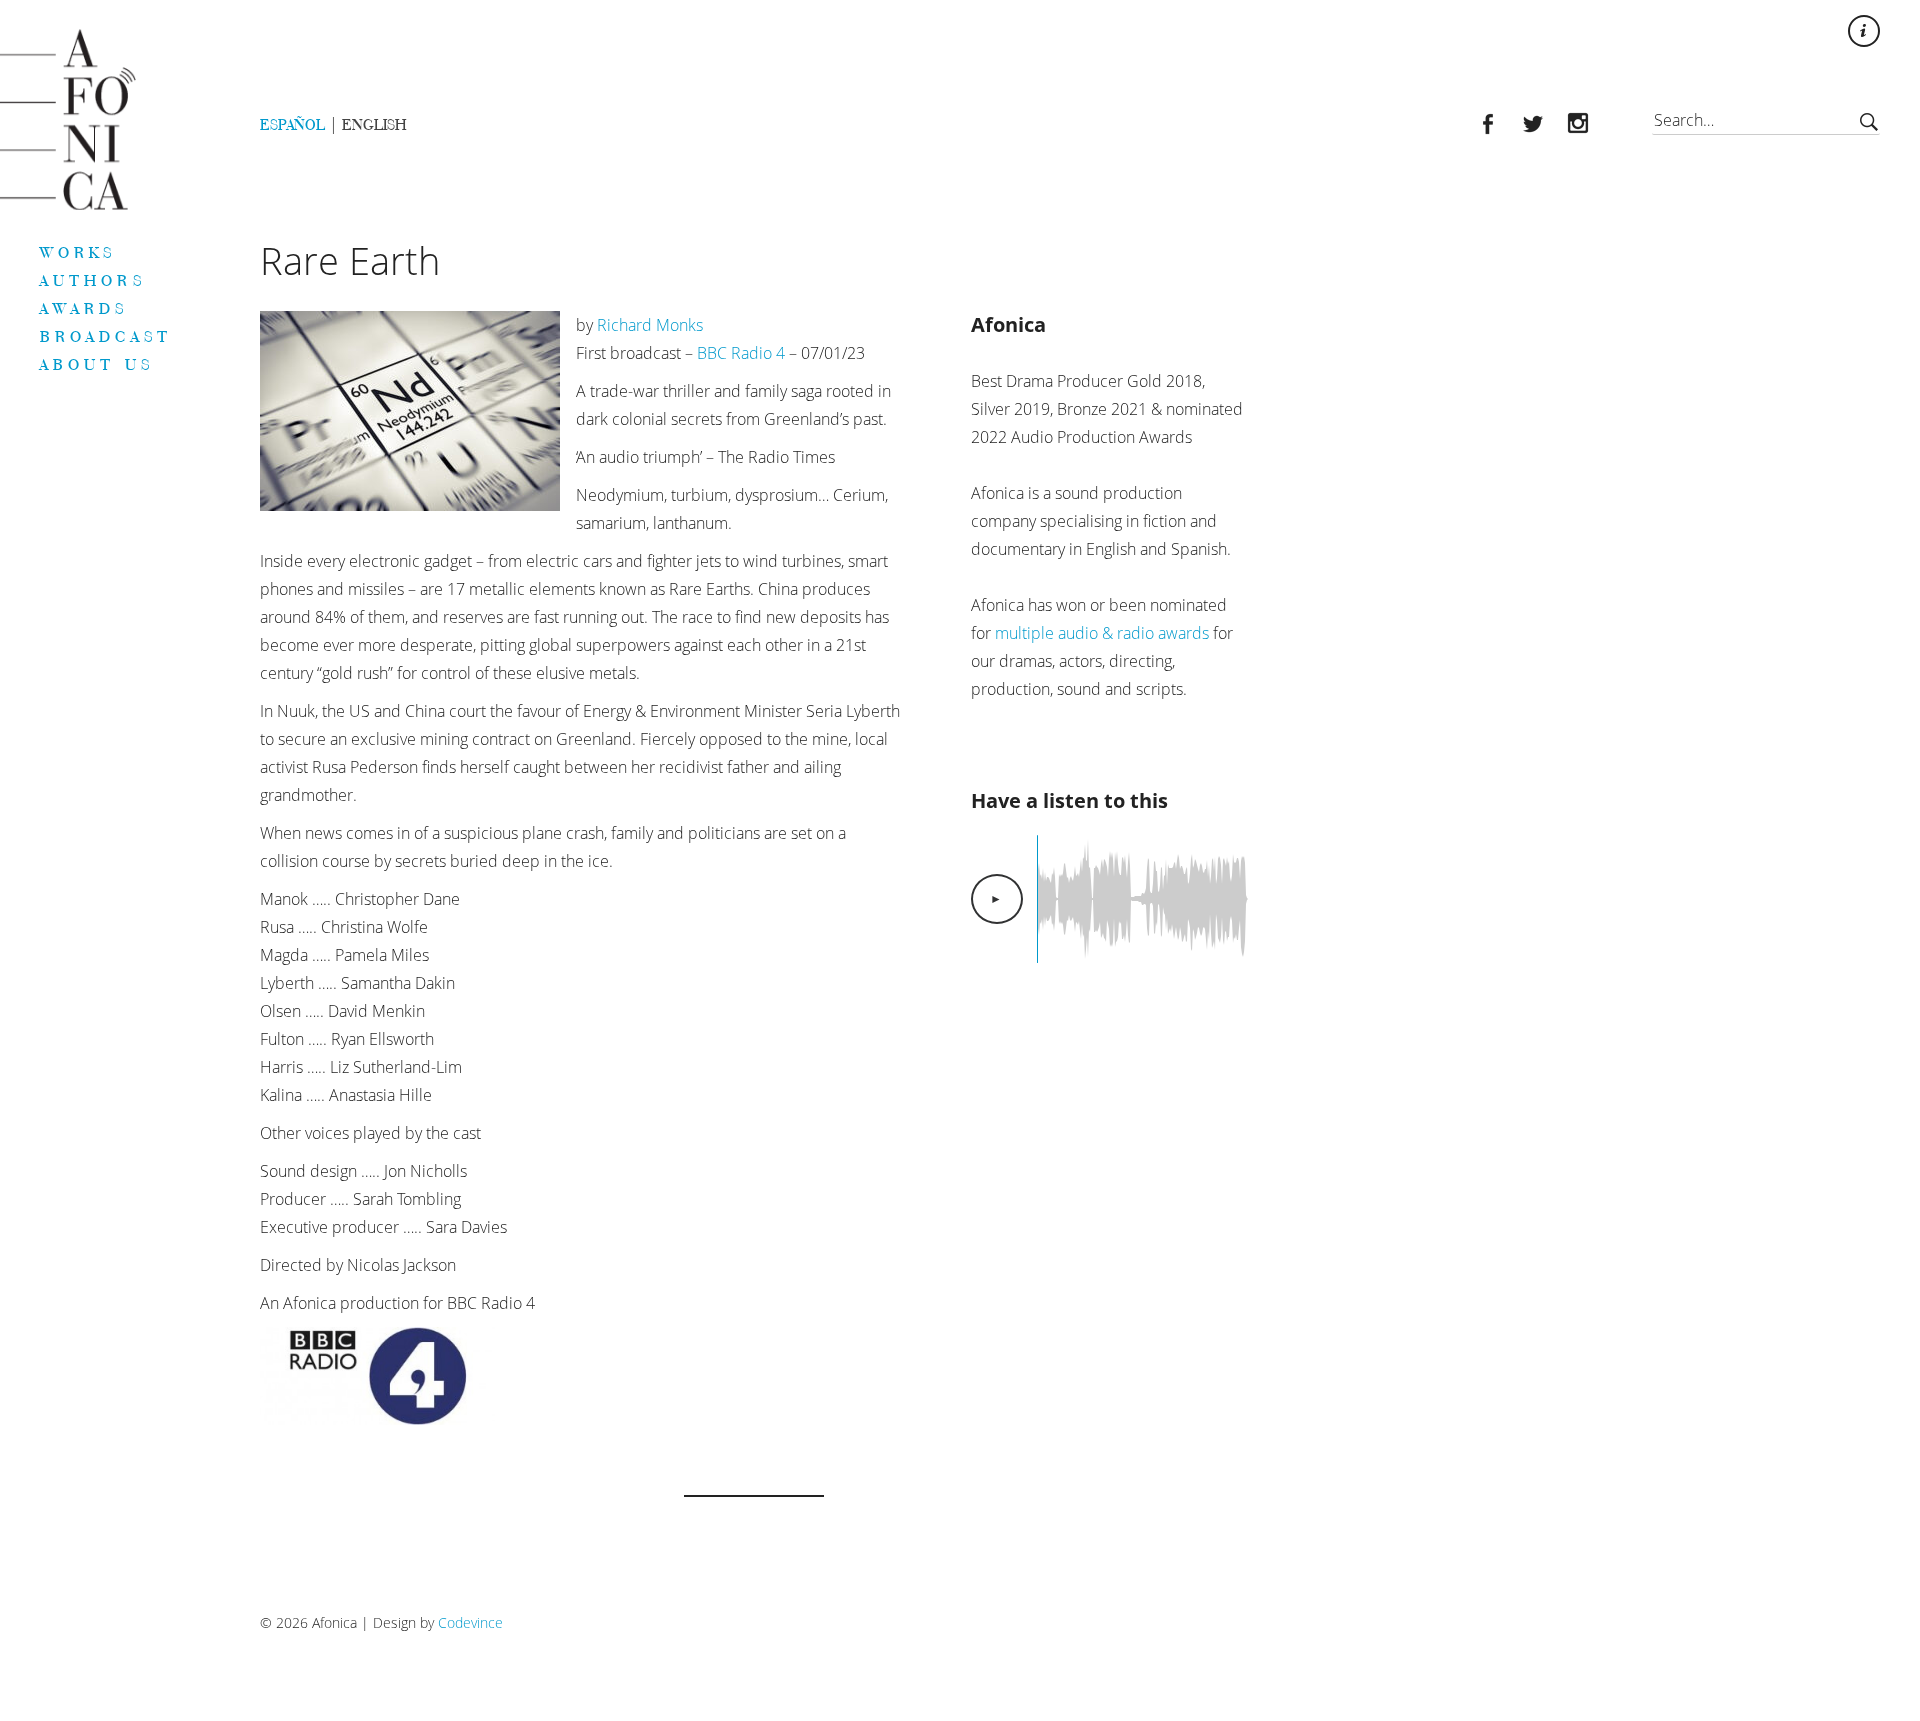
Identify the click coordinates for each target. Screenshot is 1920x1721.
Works (78, 252)
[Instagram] (1589, 126)
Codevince (470, 1622)
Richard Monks (650, 325)
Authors (93, 280)
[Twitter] (1544, 126)
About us (97, 364)
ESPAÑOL (292, 124)
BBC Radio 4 (741, 353)
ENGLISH (374, 124)
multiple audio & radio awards (1102, 633)
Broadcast (106, 336)
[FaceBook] (1499, 126)
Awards (84, 308)
